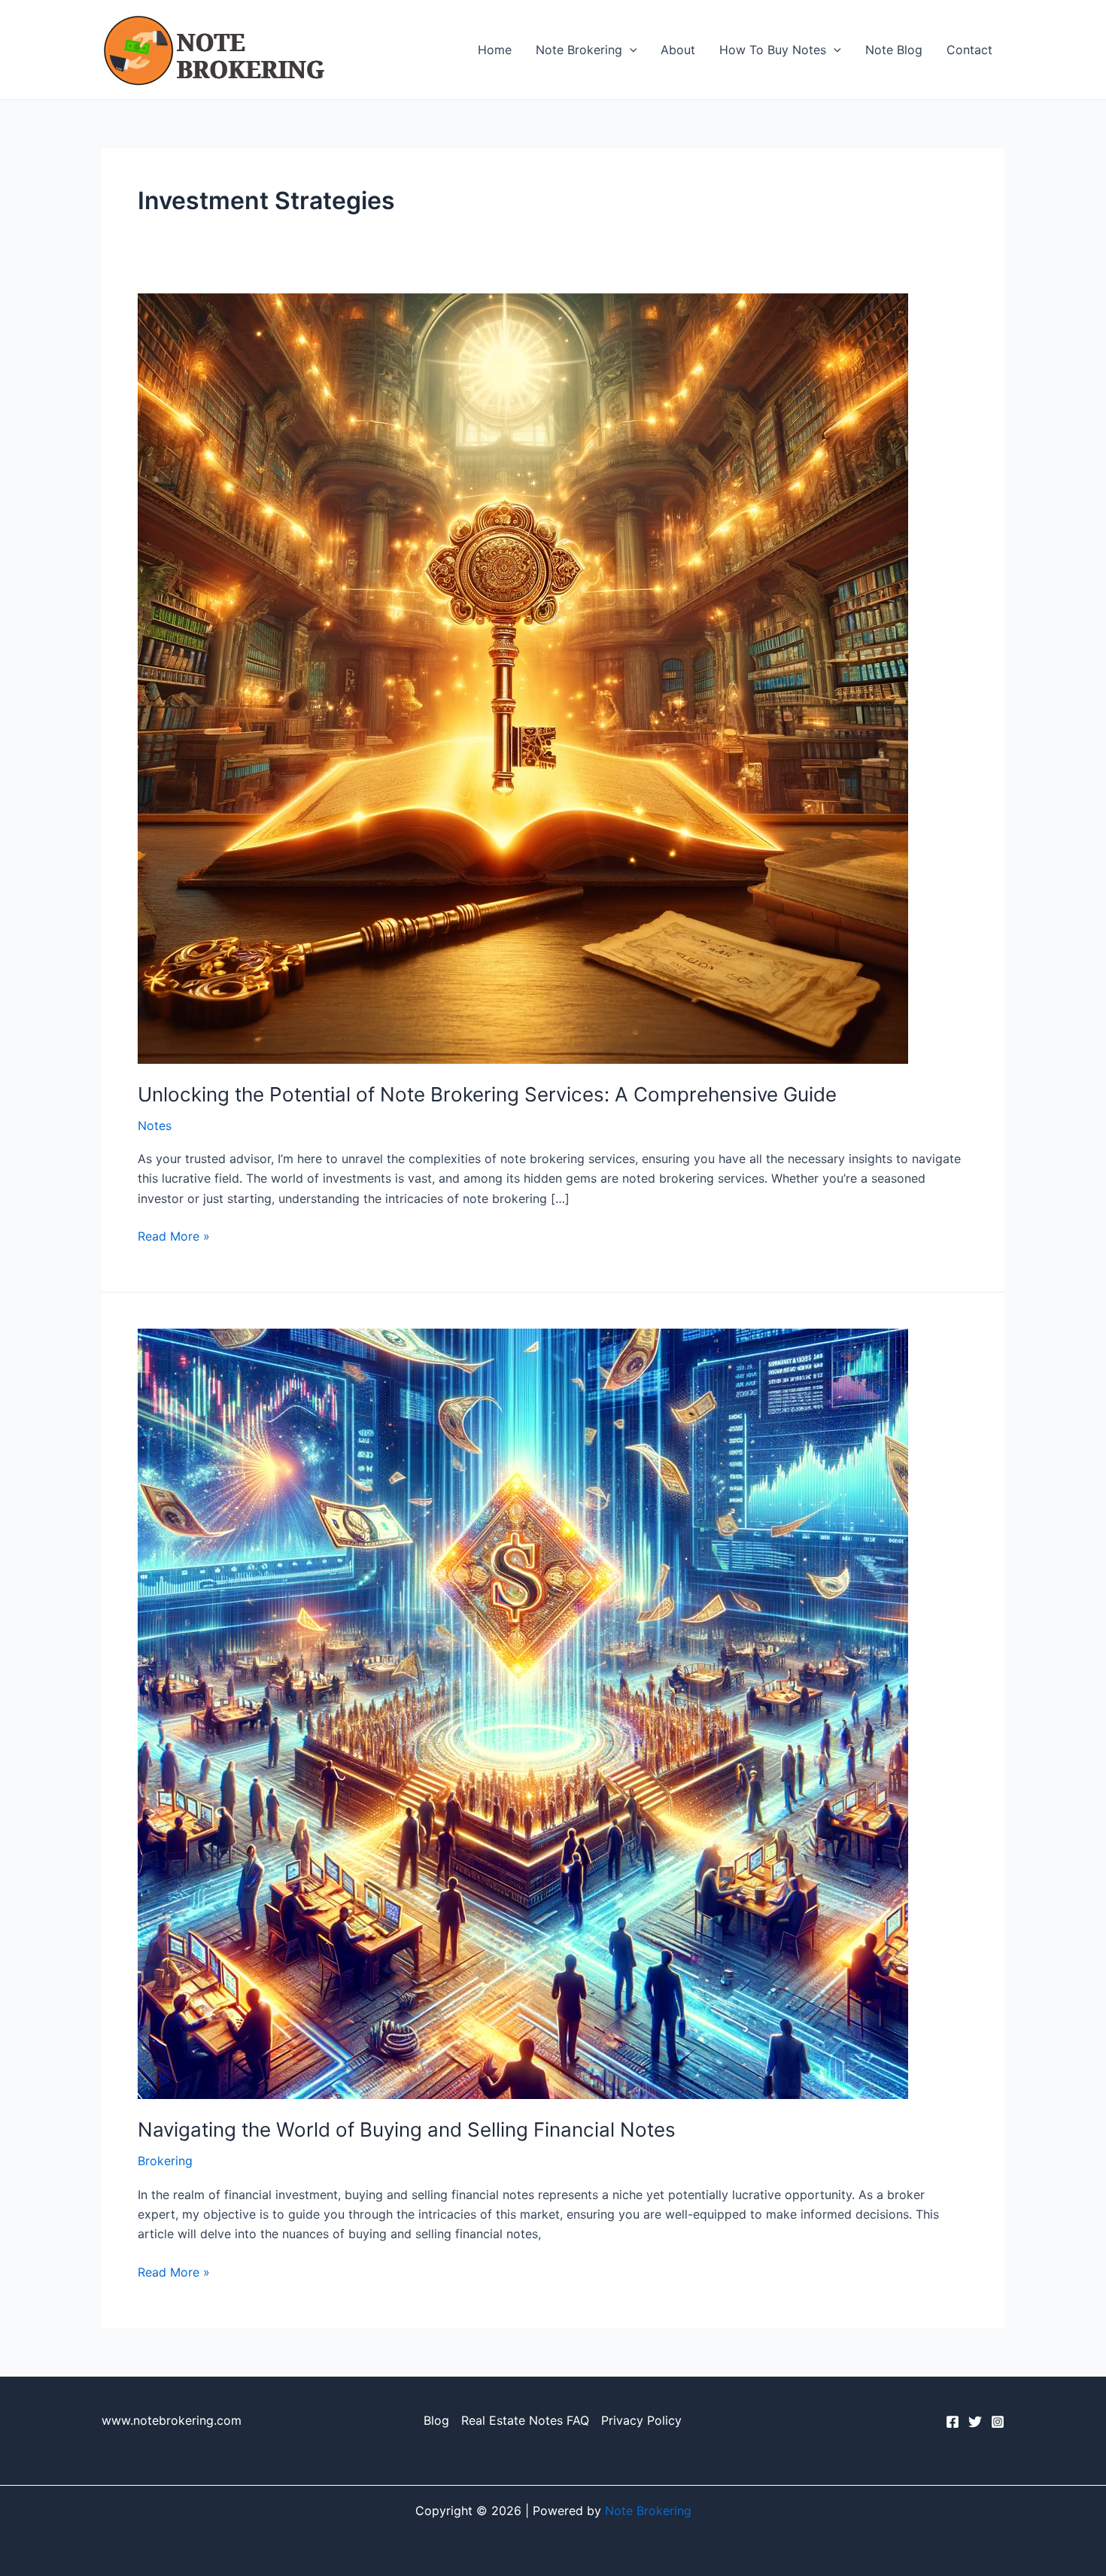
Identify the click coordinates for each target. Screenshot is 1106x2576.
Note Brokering (579, 50)
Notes (155, 1125)
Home (495, 50)
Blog (436, 2420)
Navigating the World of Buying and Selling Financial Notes (407, 2129)
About (678, 50)
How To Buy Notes (773, 50)
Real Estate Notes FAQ (525, 2420)
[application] (630, 50)
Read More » (174, 1235)
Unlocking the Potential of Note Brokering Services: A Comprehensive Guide (487, 1094)
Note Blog (894, 50)
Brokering (165, 2161)
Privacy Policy (641, 2420)
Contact (969, 50)
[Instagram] (998, 2422)
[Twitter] (975, 2422)
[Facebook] (953, 2422)
